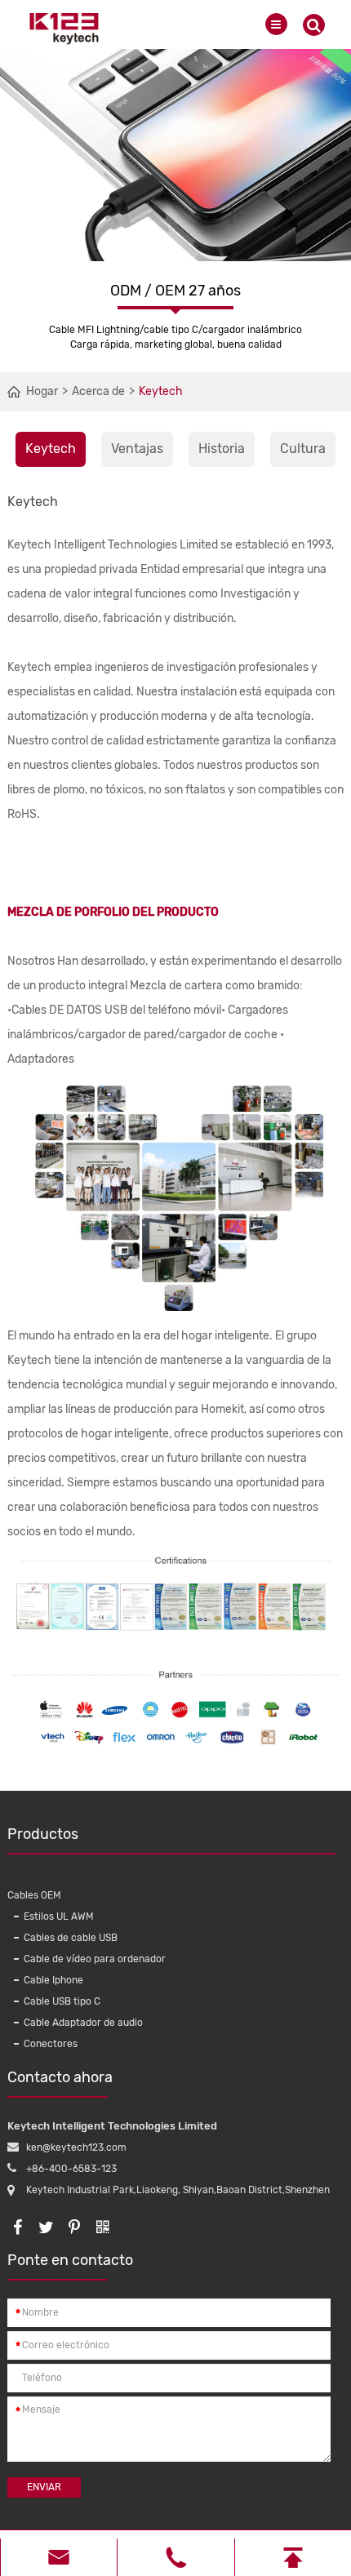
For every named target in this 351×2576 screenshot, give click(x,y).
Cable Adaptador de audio (83, 2023)
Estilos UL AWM (59, 1916)
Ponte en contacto (70, 2260)
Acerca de (98, 391)
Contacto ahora (60, 2077)
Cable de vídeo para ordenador (95, 1959)
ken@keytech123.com (76, 2147)
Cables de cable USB (71, 1938)
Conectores (51, 2044)
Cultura (303, 449)
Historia (222, 449)
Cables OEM (34, 1895)
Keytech (161, 391)
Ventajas (137, 449)
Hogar (42, 391)
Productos (43, 1834)
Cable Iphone (53, 1980)
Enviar (44, 2487)
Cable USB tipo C (62, 2001)
